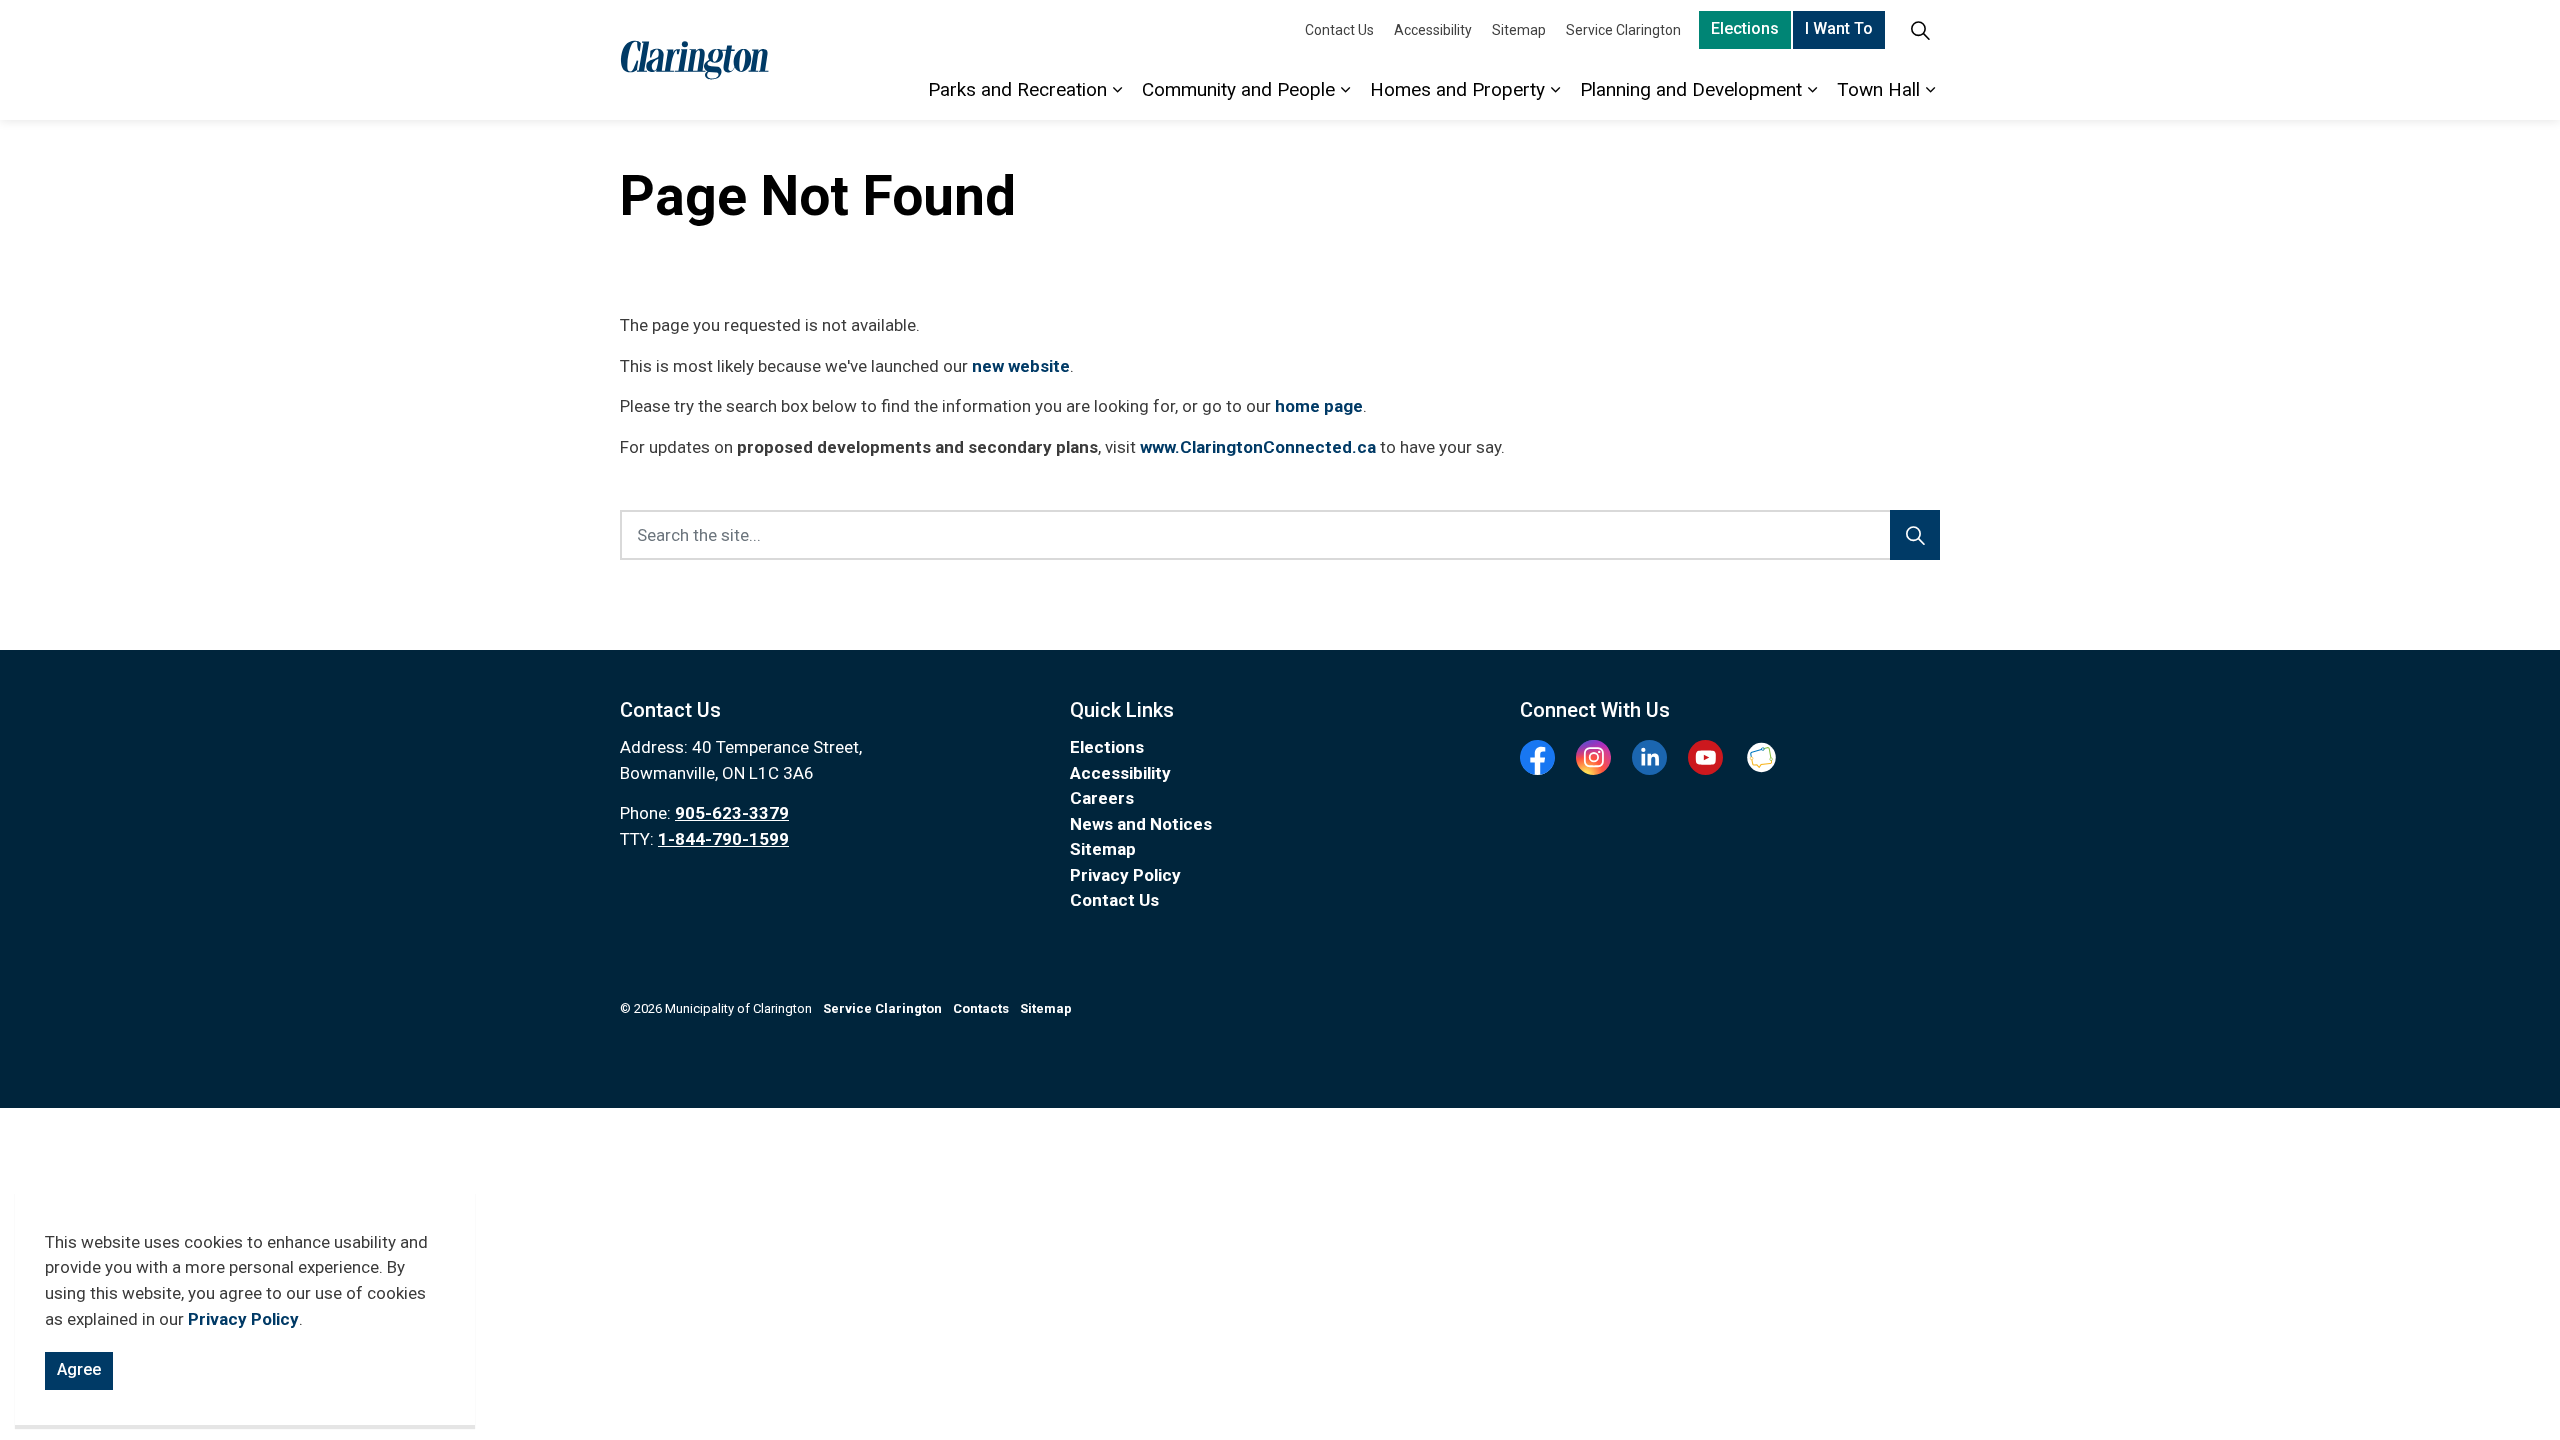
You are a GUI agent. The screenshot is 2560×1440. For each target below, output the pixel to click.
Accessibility (1433, 30)
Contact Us (1339, 30)
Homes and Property (1457, 89)
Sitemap (1519, 30)
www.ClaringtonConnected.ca (1258, 447)
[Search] (1915, 535)
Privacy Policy (243, 1319)
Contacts (981, 1008)
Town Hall (1878, 89)
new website (1021, 366)
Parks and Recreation (1017, 89)
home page (1319, 406)
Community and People (1238, 89)
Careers (1102, 798)
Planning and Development (1691, 89)
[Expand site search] (1920, 30)
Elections (1745, 28)
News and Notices (1141, 824)
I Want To (1839, 28)
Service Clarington (1623, 30)
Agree (79, 1369)
